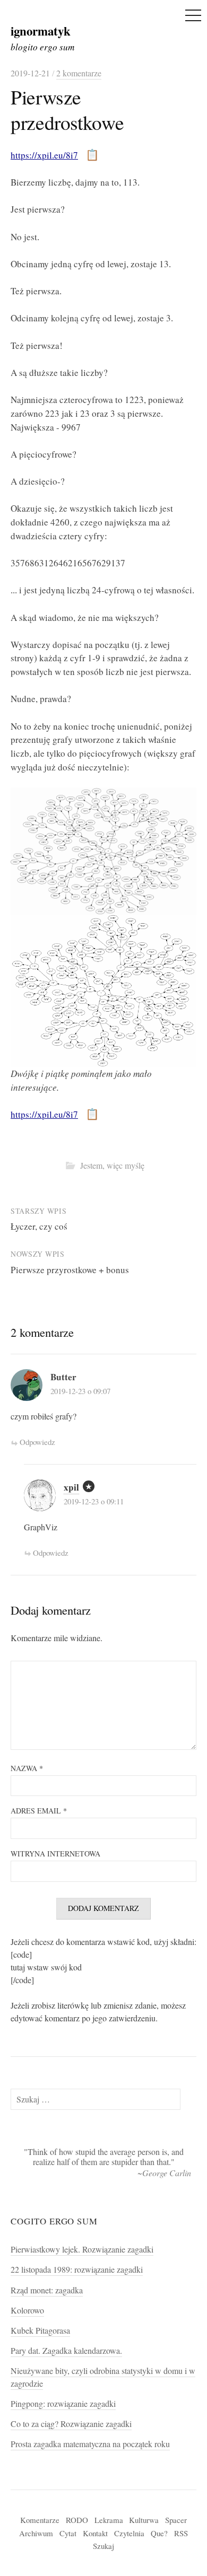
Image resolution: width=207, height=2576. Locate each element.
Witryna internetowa (55, 1854)
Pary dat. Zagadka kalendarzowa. (66, 2351)
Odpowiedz (37, 1442)
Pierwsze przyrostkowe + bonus (70, 1270)
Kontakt (95, 2533)
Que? (159, 2533)
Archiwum (36, 2533)
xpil (71, 1487)
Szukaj (103, 2546)
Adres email (39, 1811)
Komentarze (40, 2520)
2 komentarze (79, 73)
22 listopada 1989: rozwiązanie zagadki (77, 2270)
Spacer (176, 2520)
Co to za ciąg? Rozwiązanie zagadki (71, 2424)
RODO (77, 2520)
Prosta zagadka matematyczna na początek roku (90, 2444)
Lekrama (109, 2520)
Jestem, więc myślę (112, 1166)
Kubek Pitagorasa (40, 2330)
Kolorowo (27, 2310)
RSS (181, 2533)
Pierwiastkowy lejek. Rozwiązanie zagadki (82, 2249)
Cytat (68, 2533)
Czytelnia (129, 2533)
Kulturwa (144, 2520)
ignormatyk (41, 31)
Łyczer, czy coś (39, 1226)
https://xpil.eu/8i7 (44, 155)
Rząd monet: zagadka (47, 2290)
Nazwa (27, 1768)
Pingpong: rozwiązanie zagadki (63, 2404)
